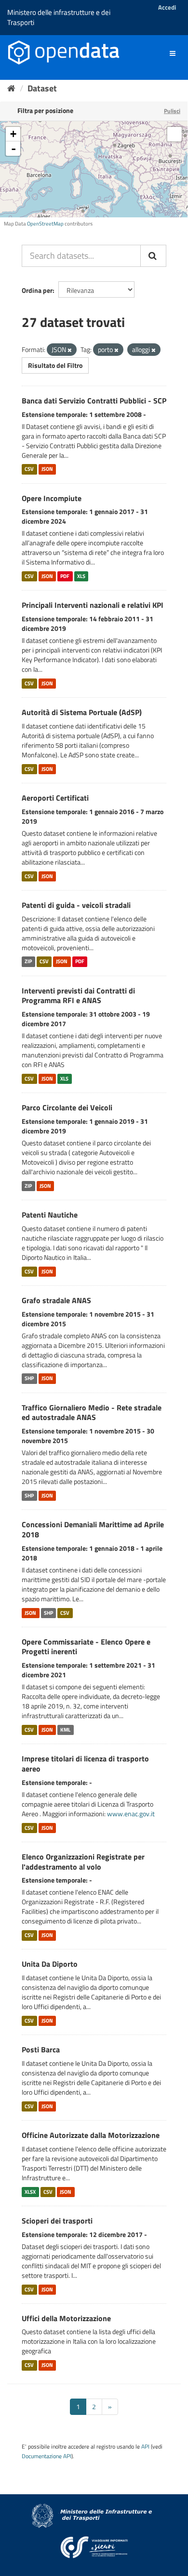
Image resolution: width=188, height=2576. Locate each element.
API (145, 2447)
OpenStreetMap (45, 224)
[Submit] (153, 256)
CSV (29, 469)
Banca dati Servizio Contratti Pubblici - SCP (94, 401)
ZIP (28, 962)
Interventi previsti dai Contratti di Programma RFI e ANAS (78, 996)
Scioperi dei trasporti (57, 2221)
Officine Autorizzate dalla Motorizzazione (91, 2135)
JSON (47, 469)
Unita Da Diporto (50, 1964)
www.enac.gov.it (131, 1814)
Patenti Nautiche (50, 1215)
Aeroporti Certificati (55, 798)
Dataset (42, 88)
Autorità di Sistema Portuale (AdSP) (82, 712)
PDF (65, 576)
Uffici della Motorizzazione (66, 2318)
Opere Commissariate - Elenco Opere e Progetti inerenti (86, 1647)
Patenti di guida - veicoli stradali (76, 905)
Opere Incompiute (52, 498)
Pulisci (172, 111)
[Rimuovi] (70, 350)
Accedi (167, 7)
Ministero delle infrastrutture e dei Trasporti (59, 17)
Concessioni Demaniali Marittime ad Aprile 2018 (93, 1529)
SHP (29, 1379)
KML (65, 1730)
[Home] (11, 88)
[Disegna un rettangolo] (175, 134)
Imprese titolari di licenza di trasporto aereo (85, 1764)
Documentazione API (47, 2456)
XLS (81, 576)
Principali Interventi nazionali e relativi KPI (93, 605)
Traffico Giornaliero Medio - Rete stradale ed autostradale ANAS (92, 1413)
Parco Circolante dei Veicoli (67, 1107)
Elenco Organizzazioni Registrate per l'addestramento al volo (83, 1862)
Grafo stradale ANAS (56, 1300)
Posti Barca (41, 2049)
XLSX (30, 2192)
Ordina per (37, 290)
